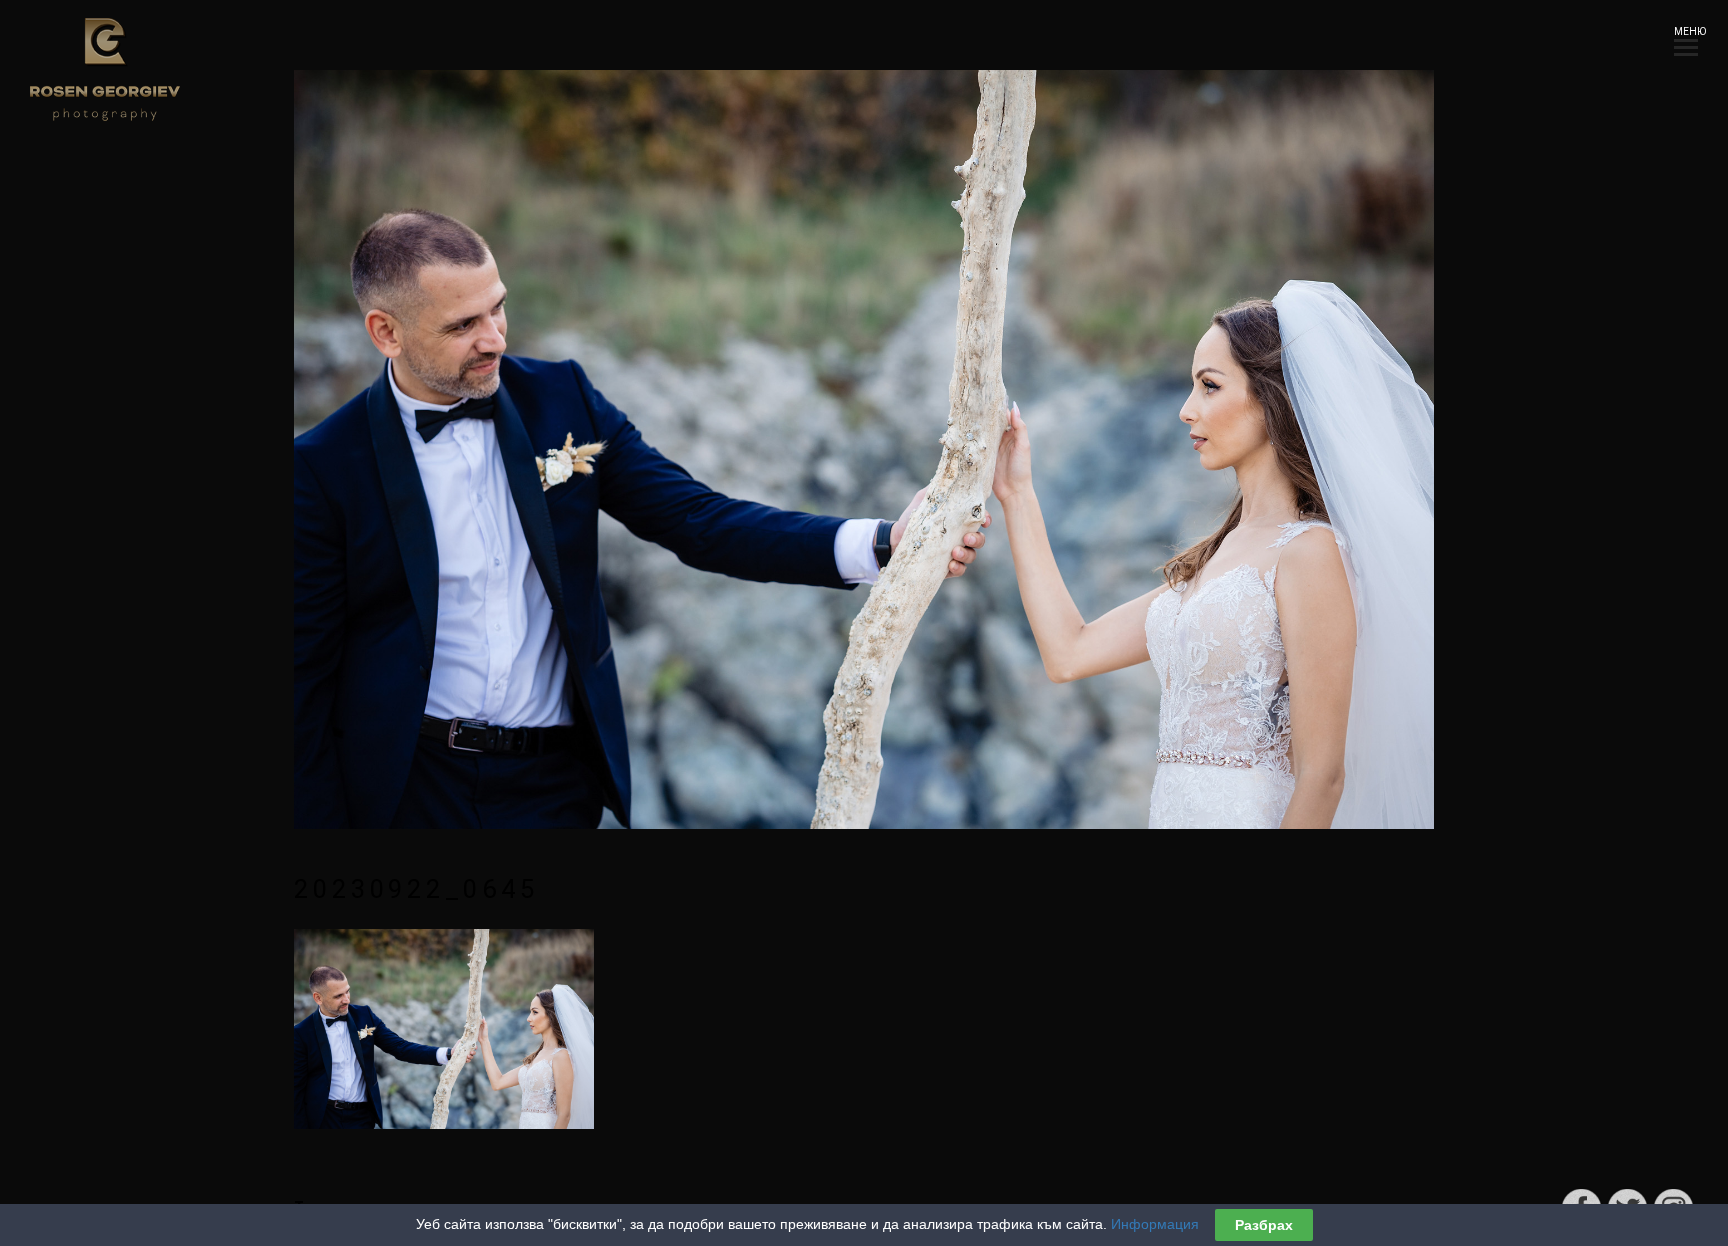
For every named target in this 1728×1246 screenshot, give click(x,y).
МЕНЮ (1686, 31)
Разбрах (1264, 1225)
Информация (1155, 1224)
